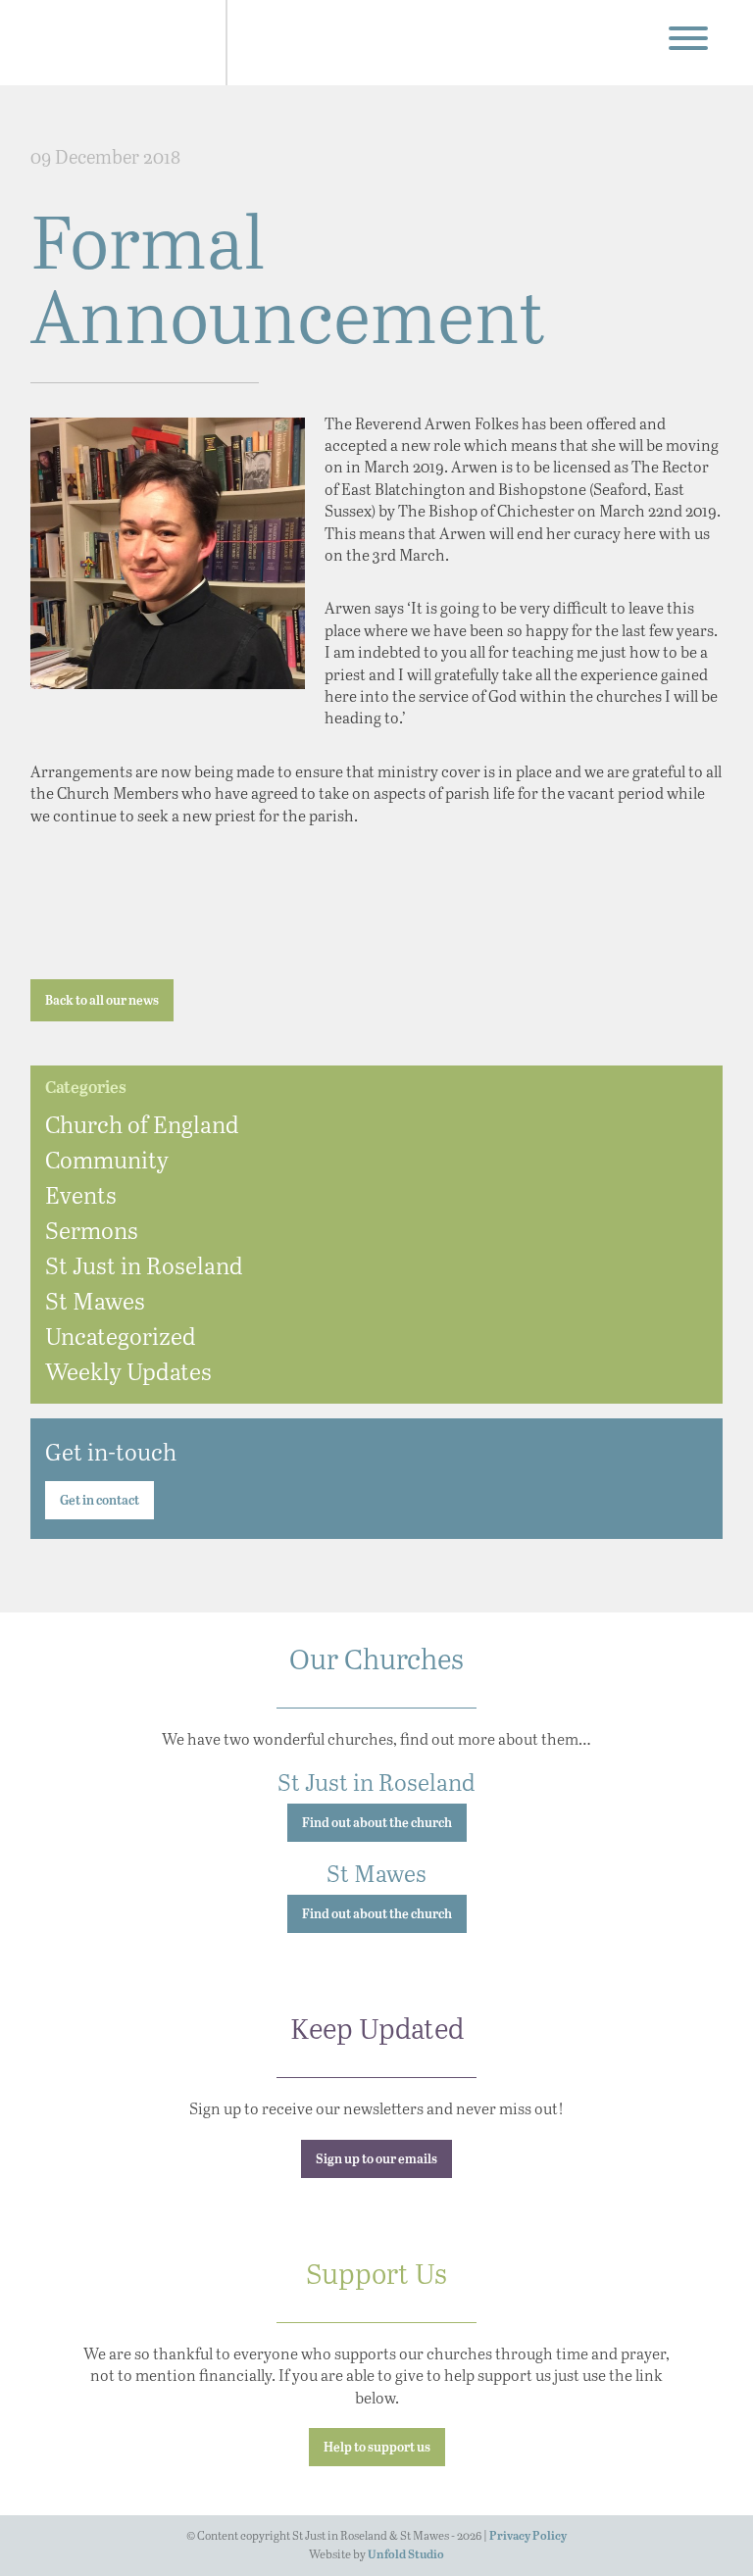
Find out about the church (377, 1824)
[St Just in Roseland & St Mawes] (121, 43)
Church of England (142, 1124)
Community (107, 1159)
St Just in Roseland (144, 1265)
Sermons (92, 1230)
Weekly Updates (128, 1371)
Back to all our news (102, 1001)
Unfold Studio (406, 2555)
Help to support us (377, 2448)
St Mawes (95, 1300)
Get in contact (100, 1501)
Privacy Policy (528, 2536)
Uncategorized (121, 1336)
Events (81, 1194)
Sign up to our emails (376, 2160)
